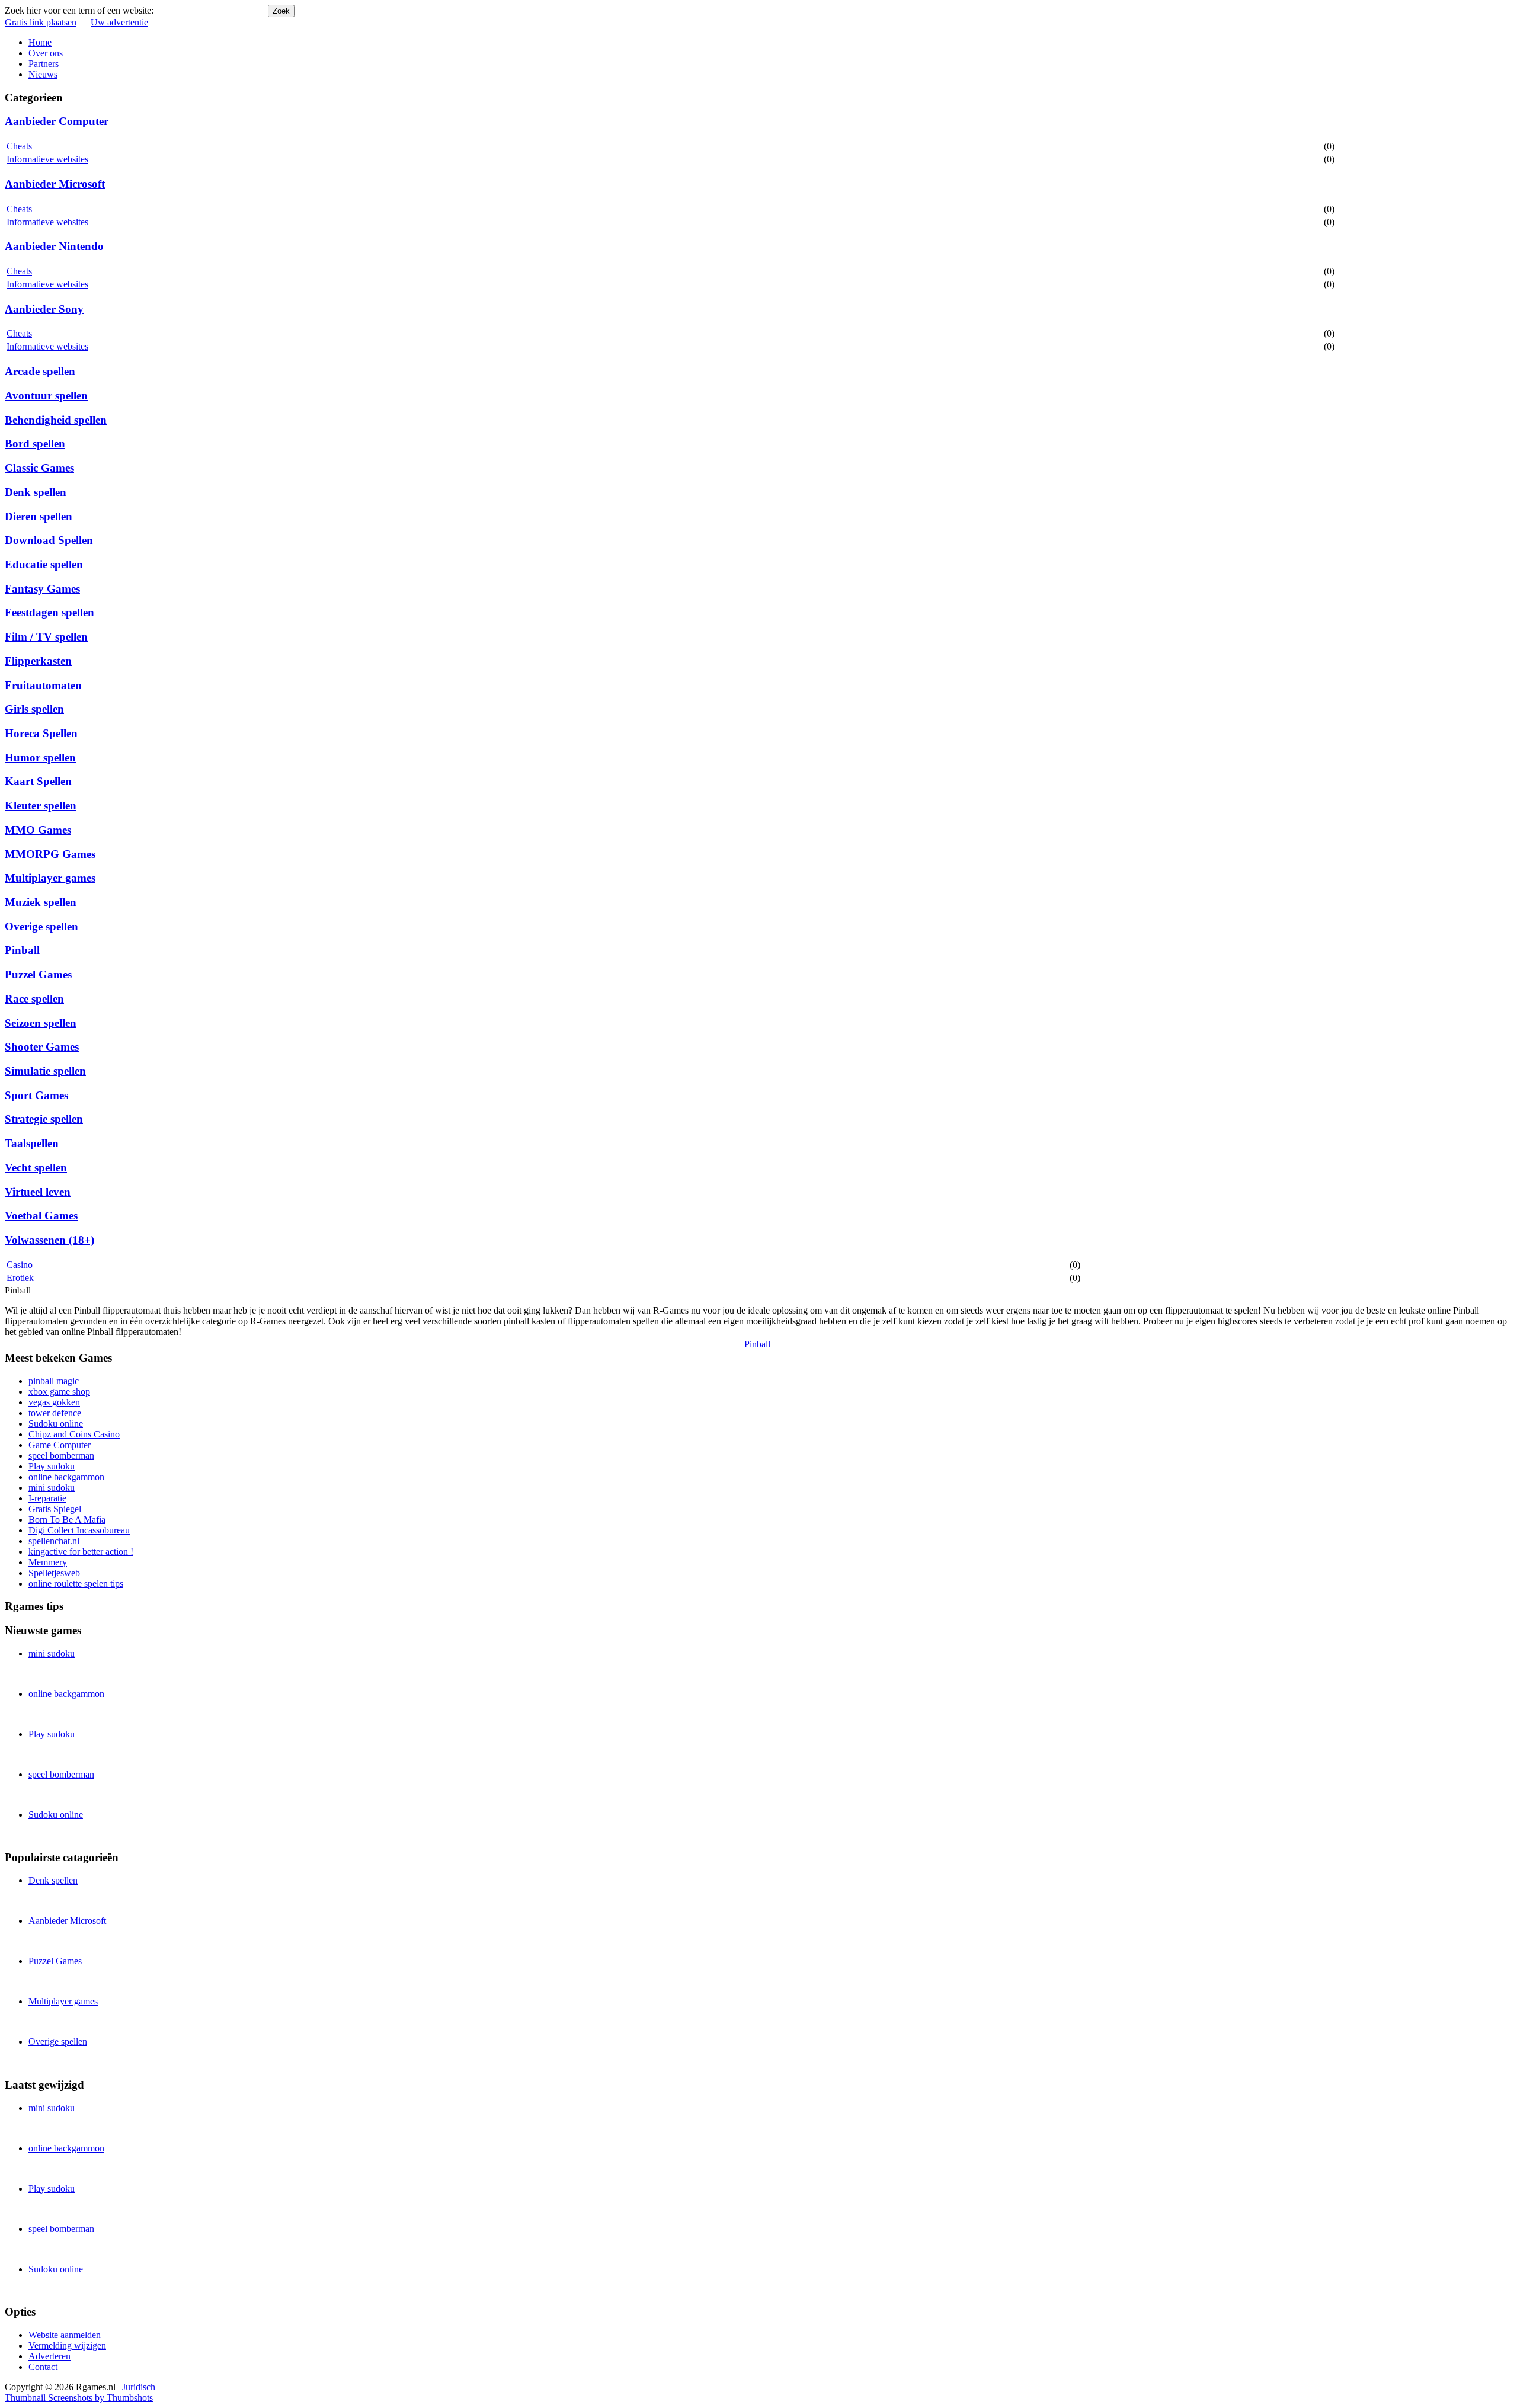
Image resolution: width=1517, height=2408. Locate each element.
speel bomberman (61, 1456)
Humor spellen (40, 758)
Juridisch (139, 2387)
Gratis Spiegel (55, 1509)
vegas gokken (54, 1402)
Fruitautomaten (43, 685)
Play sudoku (52, 1466)
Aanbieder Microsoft (55, 184)
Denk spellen (36, 492)
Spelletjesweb (54, 1573)
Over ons (46, 53)
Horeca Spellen (41, 733)
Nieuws (43, 74)
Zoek (281, 11)
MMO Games (38, 830)
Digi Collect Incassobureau (79, 1530)
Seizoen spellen (41, 1023)
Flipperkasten (38, 661)
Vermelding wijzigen (67, 2345)
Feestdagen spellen (49, 612)
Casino (20, 1265)
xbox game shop (59, 1392)
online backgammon (66, 1477)
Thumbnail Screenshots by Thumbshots (79, 2398)
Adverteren (49, 2356)
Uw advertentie (119, 22)
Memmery (48, 1562)
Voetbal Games (41, 1216)
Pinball (22, 950)
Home (40, 42)
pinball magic (54, 1381)
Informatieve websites (47, 159)
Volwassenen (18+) (49, 1240)
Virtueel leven (38, 1192)
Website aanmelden (65, 2335)
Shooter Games (42, 1047)
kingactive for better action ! (81, 1552)
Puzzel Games (38, 974)
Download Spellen (49, 540)
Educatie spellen (44, 564)
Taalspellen (32, 1143)
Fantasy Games (42, 589)
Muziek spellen (41, 902)
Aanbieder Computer (57, 121)
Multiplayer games (50, 878)
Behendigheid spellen (56, 420)
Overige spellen (41, 926)
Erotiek (20, 1278)
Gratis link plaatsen (41, 22)
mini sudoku (52, 1488)
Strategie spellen (44, 1119)
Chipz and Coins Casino (74, 1434)
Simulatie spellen (45, 1071)
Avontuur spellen (46, 396)
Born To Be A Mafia (67, 1520)
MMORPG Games (50, 854)
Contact (43, 2367)
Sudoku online (56, 1424)
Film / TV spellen (46, 637)
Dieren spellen (39, 516)
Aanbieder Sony (44, 309)
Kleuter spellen (41, 806)
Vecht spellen (36, 1168)
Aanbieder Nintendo (54, 246)
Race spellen (34, 999)
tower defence (55, 1413)
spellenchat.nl (54, 1541)
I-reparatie (47, 1498)
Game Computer (60, 1445)
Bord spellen (35, 444)
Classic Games (39, 468)
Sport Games (36, 1095)
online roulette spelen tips (76, 1584)
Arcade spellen (40, 371)
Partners (44, 64)
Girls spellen (34, 709)
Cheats (19, 146)
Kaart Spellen (38, 781)
